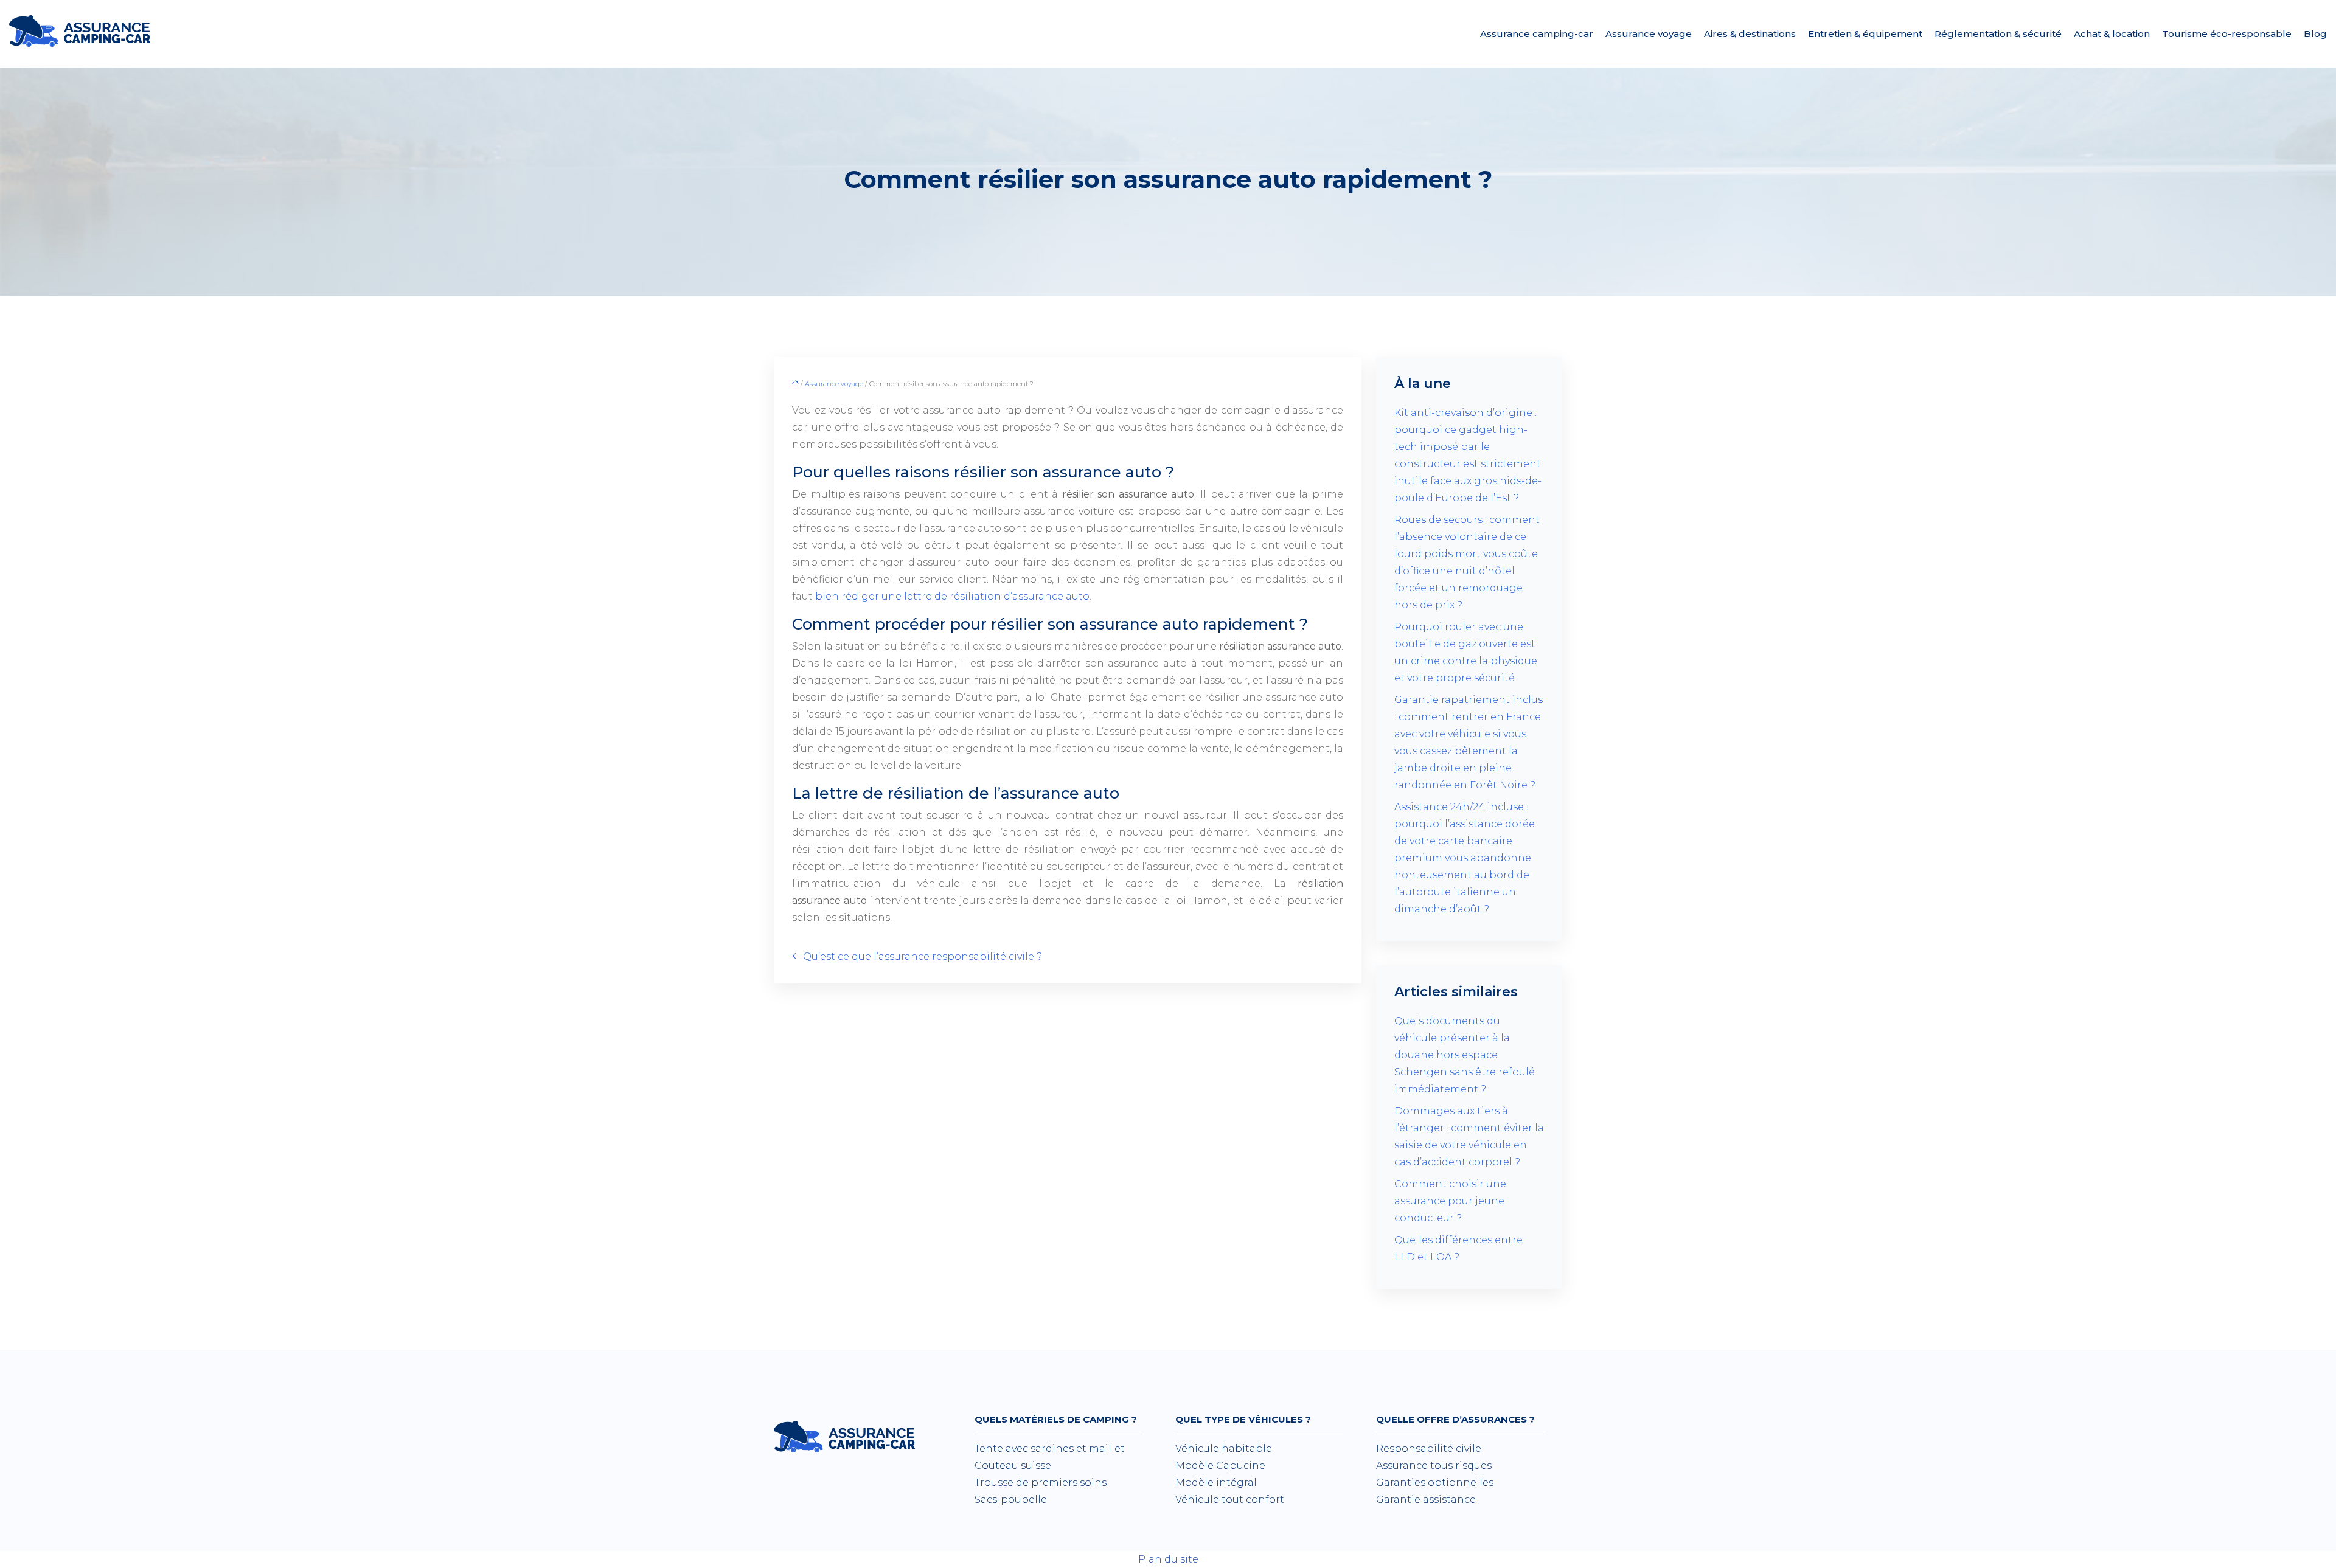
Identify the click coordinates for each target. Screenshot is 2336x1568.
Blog (2315, 34)
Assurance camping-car (1537, 34)
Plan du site (1168, 1559)
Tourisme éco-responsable (2227, 34)
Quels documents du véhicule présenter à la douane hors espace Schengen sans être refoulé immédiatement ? (1465, 1055)
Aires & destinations (1750, 34)
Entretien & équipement (1865, 34)
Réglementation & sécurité (1998, 34)
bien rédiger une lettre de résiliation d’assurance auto (952, 596)
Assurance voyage (1649, 34)
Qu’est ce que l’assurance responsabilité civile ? (923, 956)
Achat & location (2112, 34)
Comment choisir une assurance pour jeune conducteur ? (1450, 1201)
